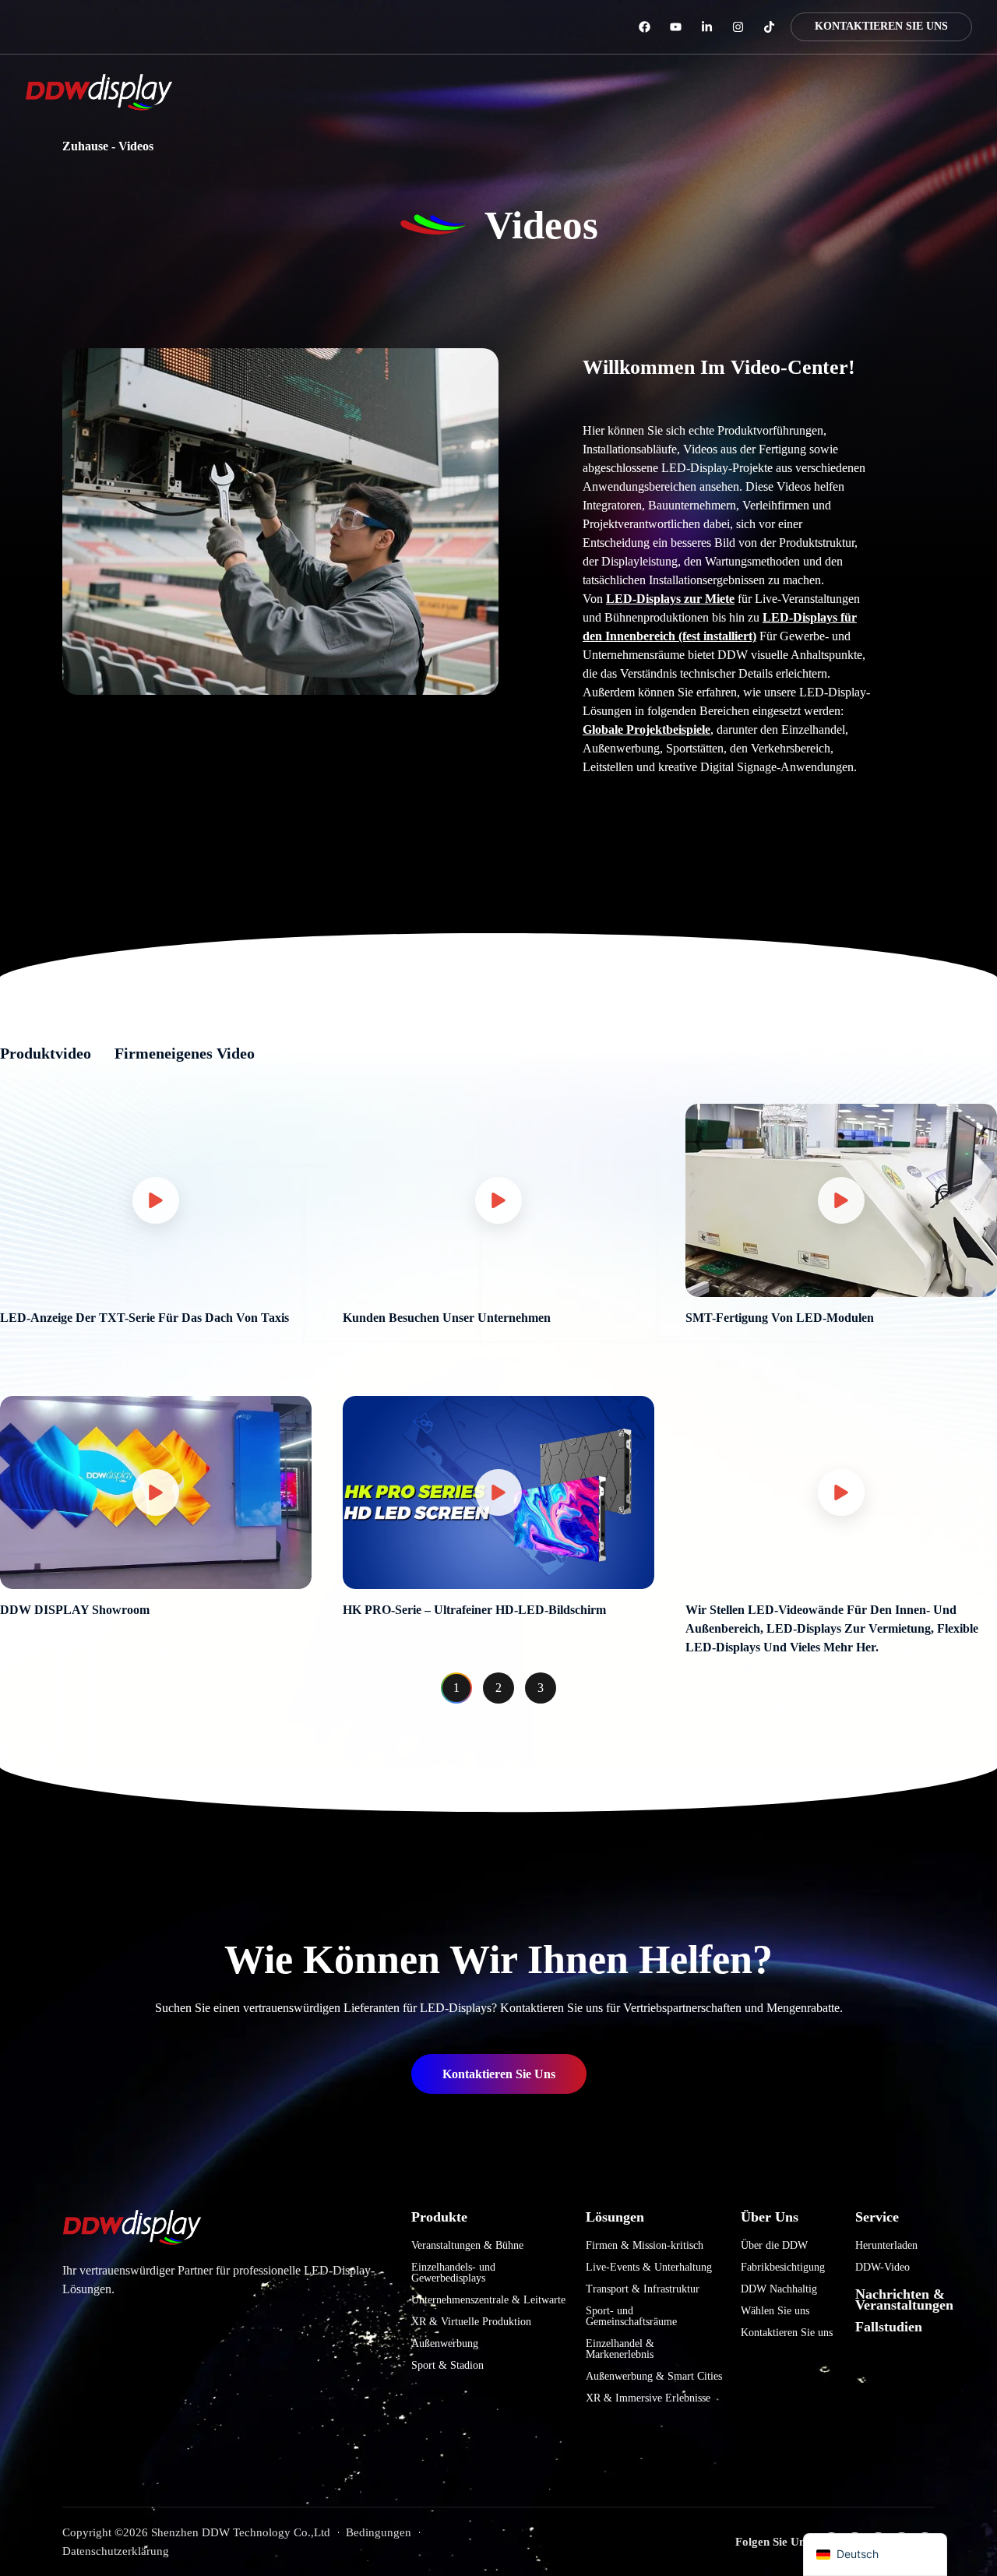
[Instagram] (738, 27)
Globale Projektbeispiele (646, 729)
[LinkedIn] (707, 27)
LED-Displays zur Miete (670, 599)
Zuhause (85, 146)
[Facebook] (645, 27)
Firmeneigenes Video (185, 1053)
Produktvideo (46, 1053)
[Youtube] (676, 27)
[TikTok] (769, 27)
